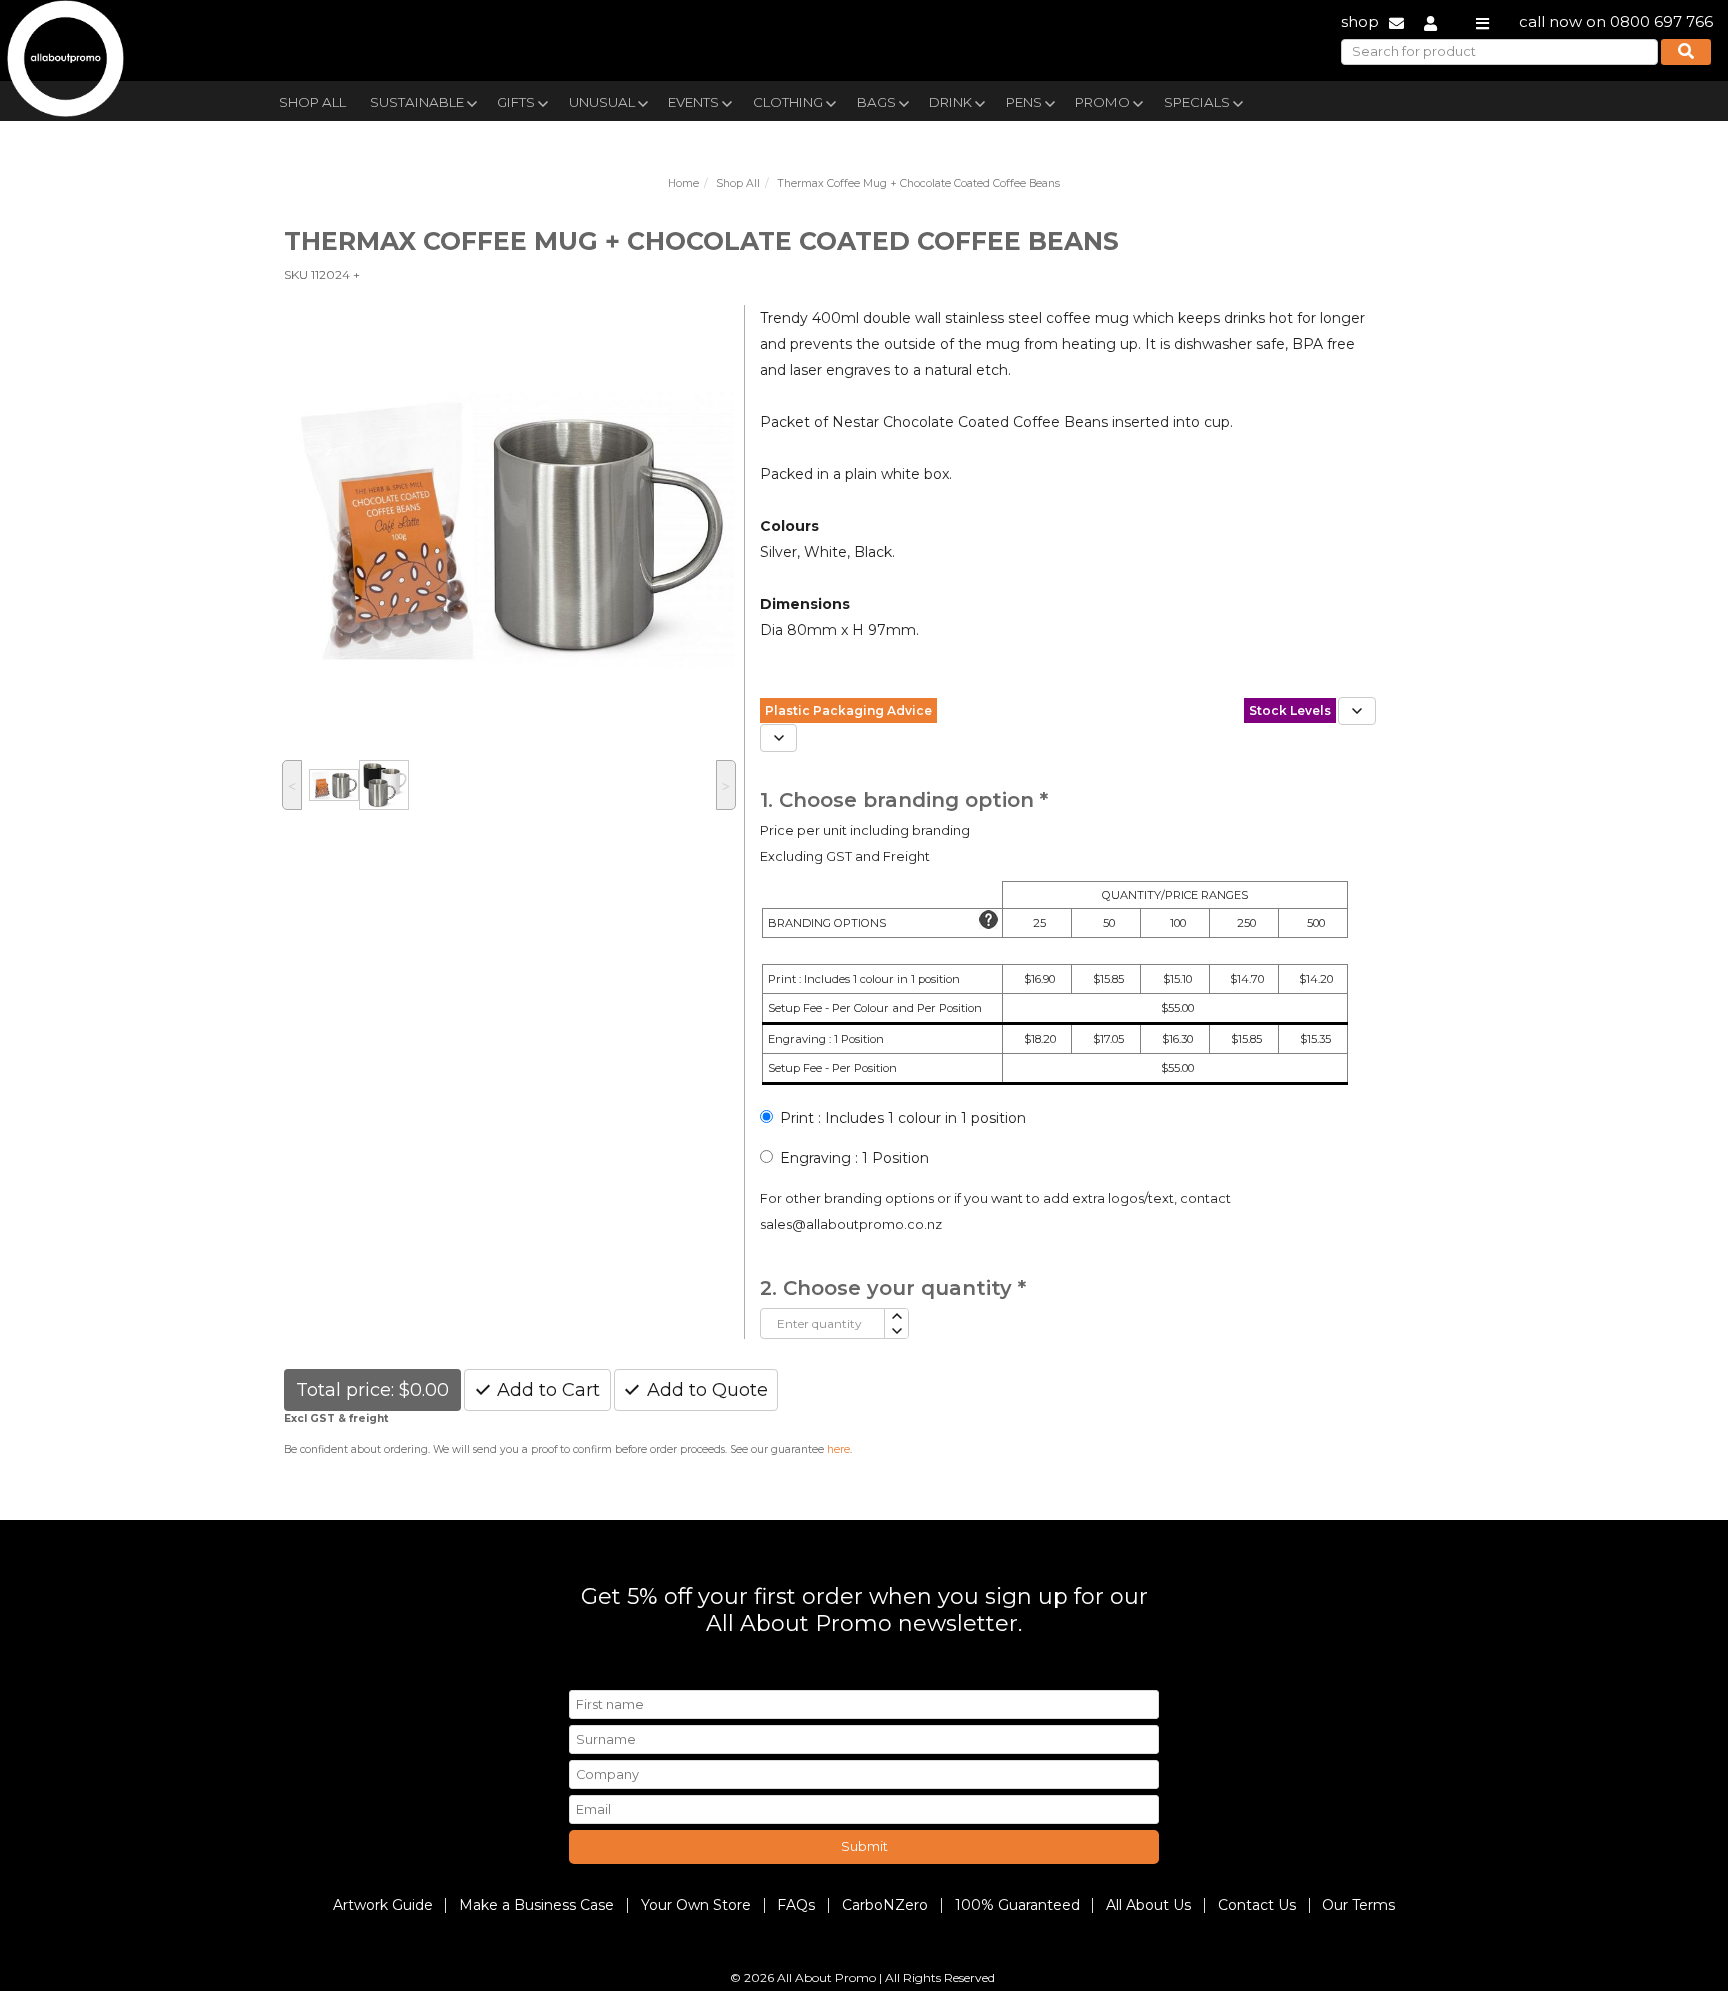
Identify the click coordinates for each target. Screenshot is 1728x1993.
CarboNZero (885, 1905)
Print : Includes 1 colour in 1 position (903, 1118)
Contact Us (1257, 1905)
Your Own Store (696, 1905)
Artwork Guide (383, 1905)
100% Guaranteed (1017, 1905)
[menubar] (817, 100)
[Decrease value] (895, 1331)
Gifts (516, 102)
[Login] (1430, 21)
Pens (1024, 102)
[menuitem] (312, 100)
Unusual (602, 102)
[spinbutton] (822, 1323)
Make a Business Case (536, 1905)
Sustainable (417, 102)
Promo (1102, 102)
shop (1360, 21)
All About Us (1148, 1905)
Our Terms (1358, 1905)
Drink (950, 102)
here (838, 1449)
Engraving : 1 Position (854, 1158)
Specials (1197, 102)
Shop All (312, 102)
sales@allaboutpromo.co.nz (851, 1224)
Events (693, 102)
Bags (876, 102)
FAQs (796, 1905)
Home (683, 183)
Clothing (788, 102)
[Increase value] (895, 1316)
